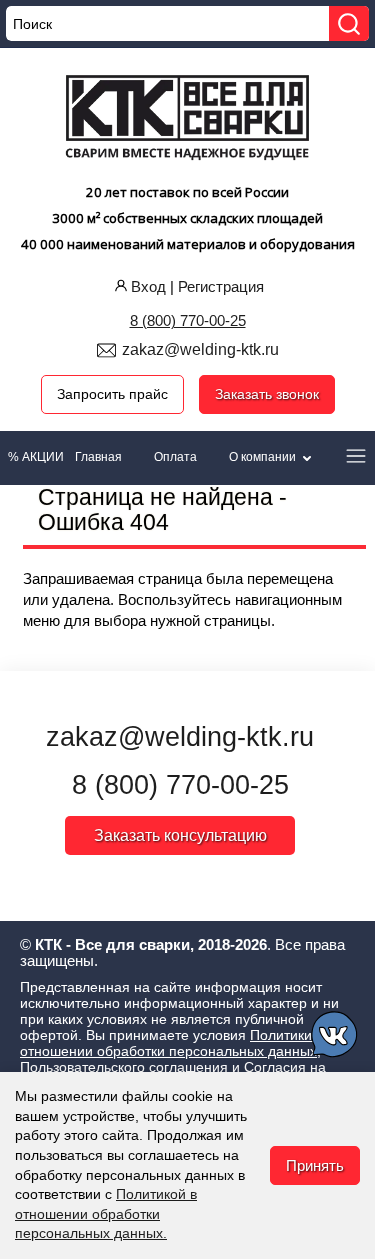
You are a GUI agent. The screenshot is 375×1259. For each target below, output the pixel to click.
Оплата (175, 457)
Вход (148, 286)
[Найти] (349, 23)
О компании (264, 457)
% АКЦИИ (36, 457)
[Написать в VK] (335, 1037)
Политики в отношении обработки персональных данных (171, 1043)
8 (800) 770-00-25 (188, 320)
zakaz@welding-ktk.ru (200, 349)
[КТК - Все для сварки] (187, 120)
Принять (315, 1165)
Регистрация (221, 286)
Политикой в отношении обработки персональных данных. (106, 1213)
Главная (98, 457)
